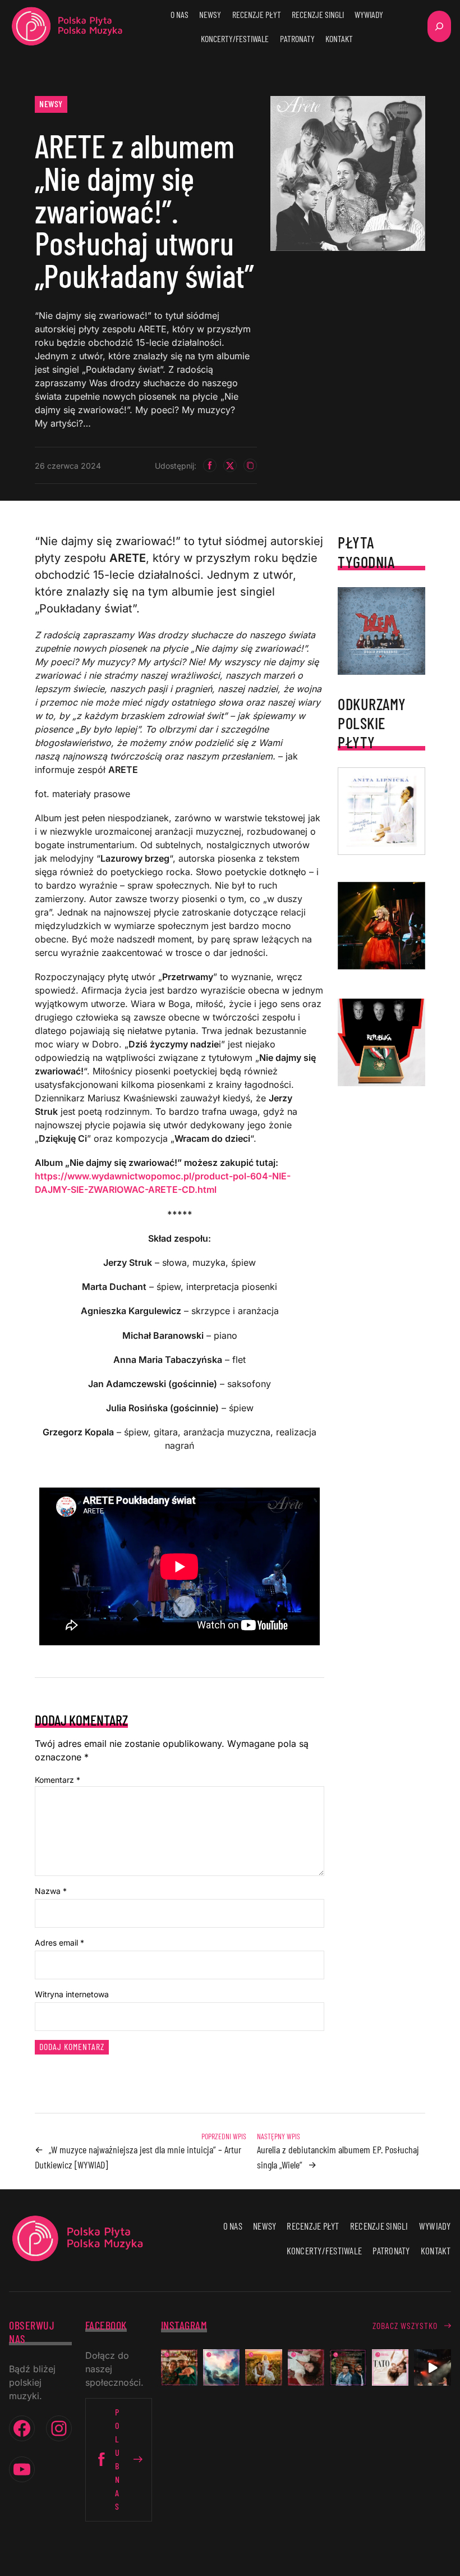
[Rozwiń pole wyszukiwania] (439, 26)
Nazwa (51, 1891)
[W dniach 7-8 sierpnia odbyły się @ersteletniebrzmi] (432, 2367)
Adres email (59, 1943)
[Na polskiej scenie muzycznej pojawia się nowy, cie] (306, 2367)
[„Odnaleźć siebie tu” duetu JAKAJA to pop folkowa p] (263, 2367)
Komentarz (58, 1780)
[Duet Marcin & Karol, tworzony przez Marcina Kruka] (348, 2367)
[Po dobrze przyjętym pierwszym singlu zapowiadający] (179, 2367)
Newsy (51, 104)
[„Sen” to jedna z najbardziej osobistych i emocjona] (221, 2367)
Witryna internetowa (72, 1994)
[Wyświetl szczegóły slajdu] (381, 926)
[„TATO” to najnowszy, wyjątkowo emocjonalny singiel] (390, 2367)
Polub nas (118, 2459)
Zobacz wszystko (405, 2325)
